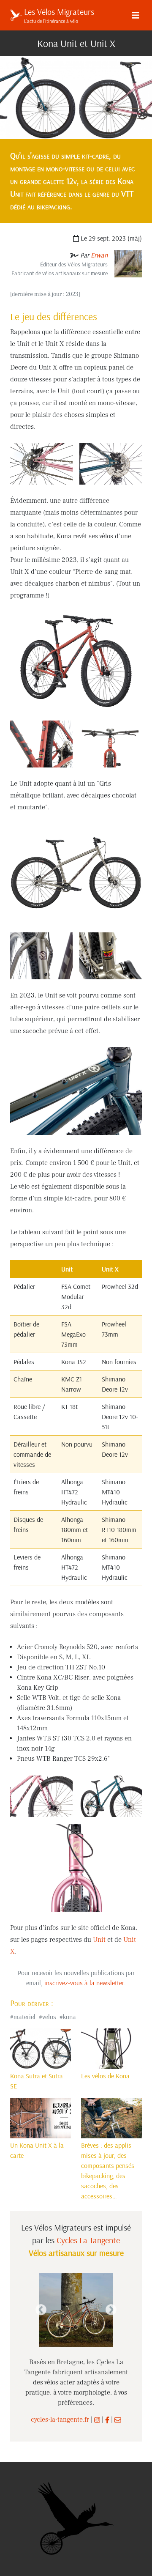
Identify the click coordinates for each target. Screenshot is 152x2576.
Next (111, 2310)
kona (69, 2017)
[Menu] (136, 15)
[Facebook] (107, 2420)
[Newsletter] (118, 2420)
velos (49, 2017)
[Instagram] (97, 2420)
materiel (24, 2017)
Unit (99, 1940)
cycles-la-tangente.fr (60, 2420)
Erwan (99, 255)
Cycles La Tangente (88, 2240)
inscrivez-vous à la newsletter (84, 1983)
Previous (41, 2310)
